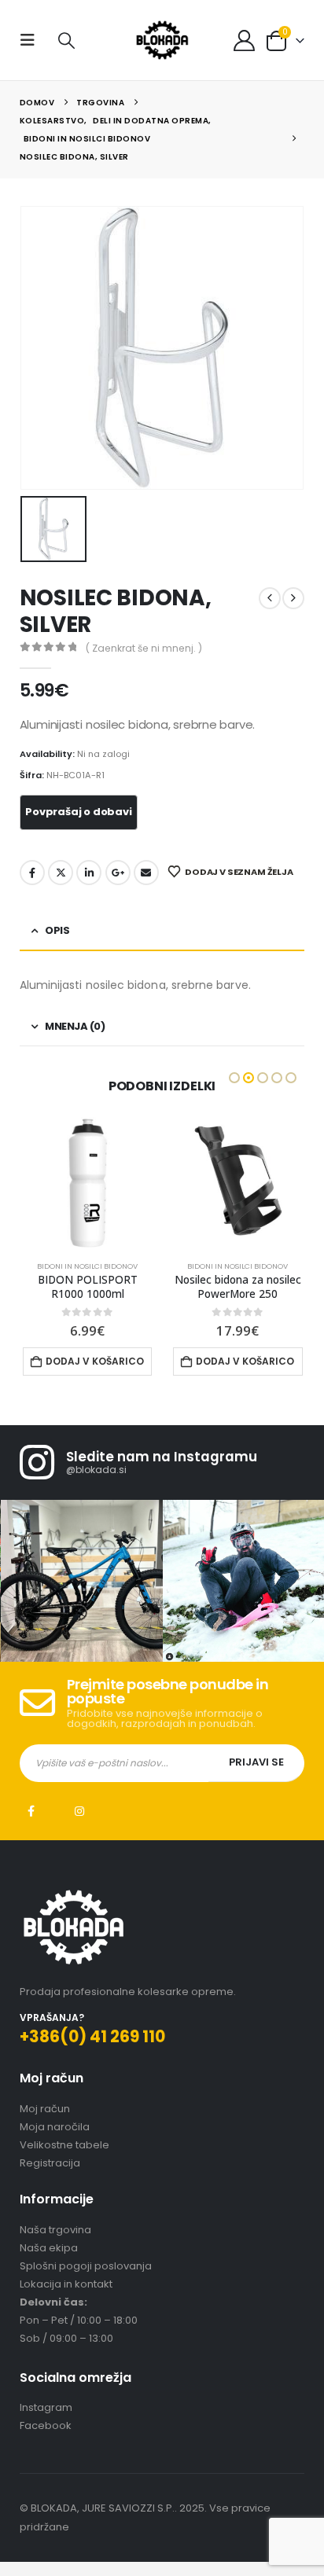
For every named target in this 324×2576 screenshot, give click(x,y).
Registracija (50, 2163)
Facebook (32, 873)
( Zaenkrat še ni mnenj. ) (144, 648)
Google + (118, 873)
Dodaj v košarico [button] (95, 1361)
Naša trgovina (55, 2230)
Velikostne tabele (64, 2145)
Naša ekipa (49, 2248)
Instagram (79, 1811)
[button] (32, 40)
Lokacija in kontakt (66, 2284)
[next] (293, 598)
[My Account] (244, 40)
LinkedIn (89, 873)
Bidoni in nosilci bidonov (87, 1266)
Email (146, 873)
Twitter (61, 873)
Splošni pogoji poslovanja (86, 2266)
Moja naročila (55, 2127)
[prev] (270, 598)
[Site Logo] (162, 40)
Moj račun (45, 2109)
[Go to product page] (88, 1181)
